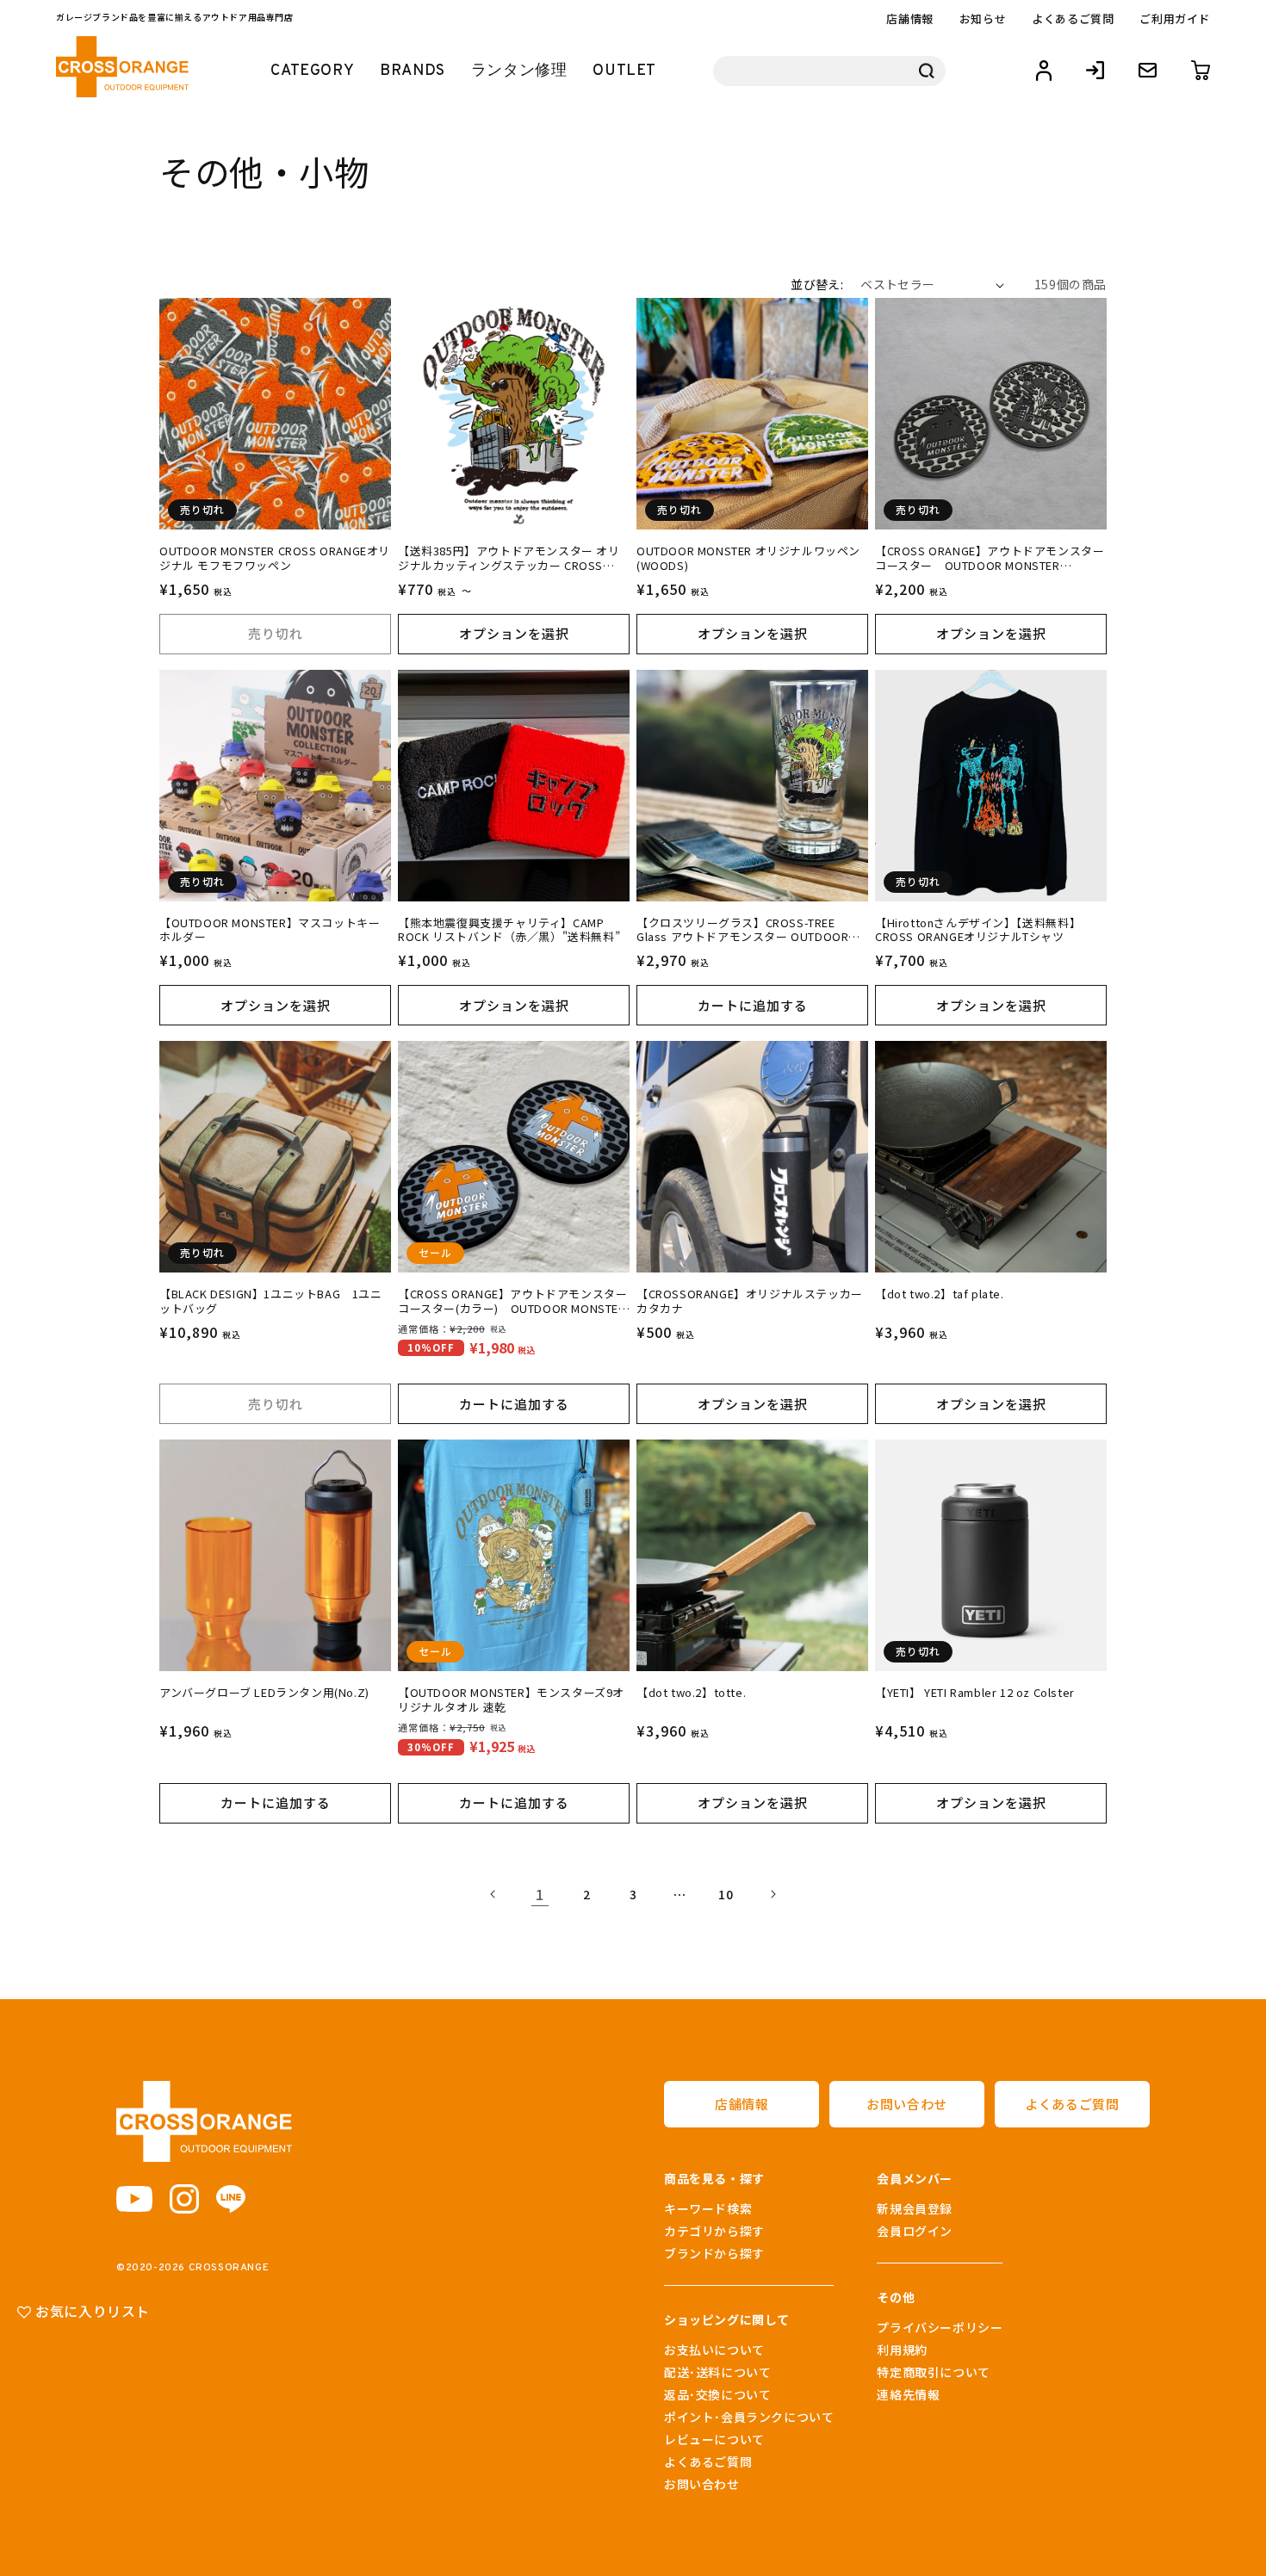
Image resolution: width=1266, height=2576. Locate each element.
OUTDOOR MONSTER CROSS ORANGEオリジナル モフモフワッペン (275, 559)
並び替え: (817, 284)
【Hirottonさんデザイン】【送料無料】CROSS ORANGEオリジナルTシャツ (978, 931)
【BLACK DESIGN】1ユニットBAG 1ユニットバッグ (271, 1302)
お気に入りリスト (91, 2311)
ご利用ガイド (1175, 19)
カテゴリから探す (714, 2231)
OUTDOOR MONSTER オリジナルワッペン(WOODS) (748, 559)
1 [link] (540, 1894)
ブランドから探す (714, 2253)
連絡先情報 (908, 2394)
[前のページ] (493, 1894)
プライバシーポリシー (940, 2327)
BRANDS (413, 71)
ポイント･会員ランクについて (749, 2417)
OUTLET (624, 71)
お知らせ (983, 19)
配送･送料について (717, 2372)
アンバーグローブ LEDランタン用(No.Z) (264, 1693)
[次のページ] (773, 1894)
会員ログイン (915, 2231)
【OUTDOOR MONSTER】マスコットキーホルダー (270, 931)
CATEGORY (312, 71)
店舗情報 (909, 19)
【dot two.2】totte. (691, 1693)
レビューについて (714, 2439)
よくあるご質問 (1073, 19)
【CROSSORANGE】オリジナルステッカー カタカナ (750, 1302)
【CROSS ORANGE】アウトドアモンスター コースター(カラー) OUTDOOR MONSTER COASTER (512, 1302)
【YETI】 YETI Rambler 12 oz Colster (975, 1693)
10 (726, 1894)
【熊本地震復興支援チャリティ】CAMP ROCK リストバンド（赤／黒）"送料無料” (509, 931)
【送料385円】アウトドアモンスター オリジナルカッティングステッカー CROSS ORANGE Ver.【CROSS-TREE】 (509, 559)
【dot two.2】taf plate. (940, 1294)
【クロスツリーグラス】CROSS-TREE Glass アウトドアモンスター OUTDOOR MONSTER (742, 931)
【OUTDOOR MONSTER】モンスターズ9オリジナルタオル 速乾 (511, 1700)
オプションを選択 (514, 633)
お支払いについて (714, 2350)
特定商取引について (933, 2372)
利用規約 (902, 2350)
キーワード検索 (708, 2208)
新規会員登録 (915, 2208)
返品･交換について (717, 2394)
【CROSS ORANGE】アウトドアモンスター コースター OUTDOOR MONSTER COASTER (991, 559)
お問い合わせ (907, 2104)
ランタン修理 (519, 71)
